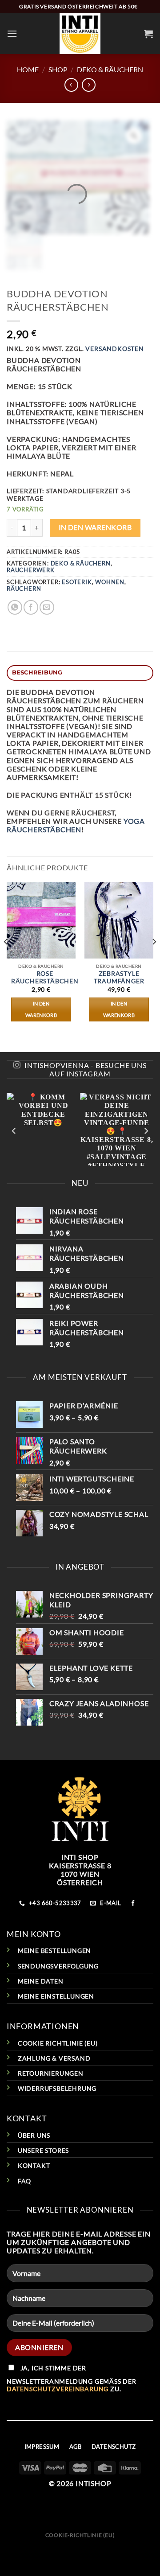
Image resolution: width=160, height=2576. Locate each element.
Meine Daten (41, 1981)
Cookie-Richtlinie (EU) (80, 2535)
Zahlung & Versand (54, 2058)
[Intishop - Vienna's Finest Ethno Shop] (80, 34)
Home (28, 69)
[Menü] (12, 33)
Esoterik (77, 582)
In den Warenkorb (95, 527)
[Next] (154, 960)
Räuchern (24, 588)
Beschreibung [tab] (37, 672)
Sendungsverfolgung (58, 1966)
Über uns (34, 2135)
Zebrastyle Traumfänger (119, 978)
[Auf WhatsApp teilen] (15, 607)
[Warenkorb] (149, 34)
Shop (58, 69)
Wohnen (110, 582)
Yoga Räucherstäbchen (76, 825)
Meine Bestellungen (54, 1951)
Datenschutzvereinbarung (58, 2389)
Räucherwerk (31, 570)
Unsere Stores (43, 2150)
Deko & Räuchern (110, 69)
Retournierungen (51, 2073)
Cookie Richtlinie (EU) (58, 2043)
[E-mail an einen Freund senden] (47, 607)
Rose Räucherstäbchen (45, 978)
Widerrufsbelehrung (57, 2088)
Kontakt (34, 2165)
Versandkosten (114, 349)
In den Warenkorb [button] (41, 1009)
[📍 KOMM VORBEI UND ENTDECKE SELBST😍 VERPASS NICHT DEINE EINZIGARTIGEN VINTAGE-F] (80, 1129)
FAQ (24, 2181)
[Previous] (6, 960)
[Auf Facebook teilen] (31, 607)
